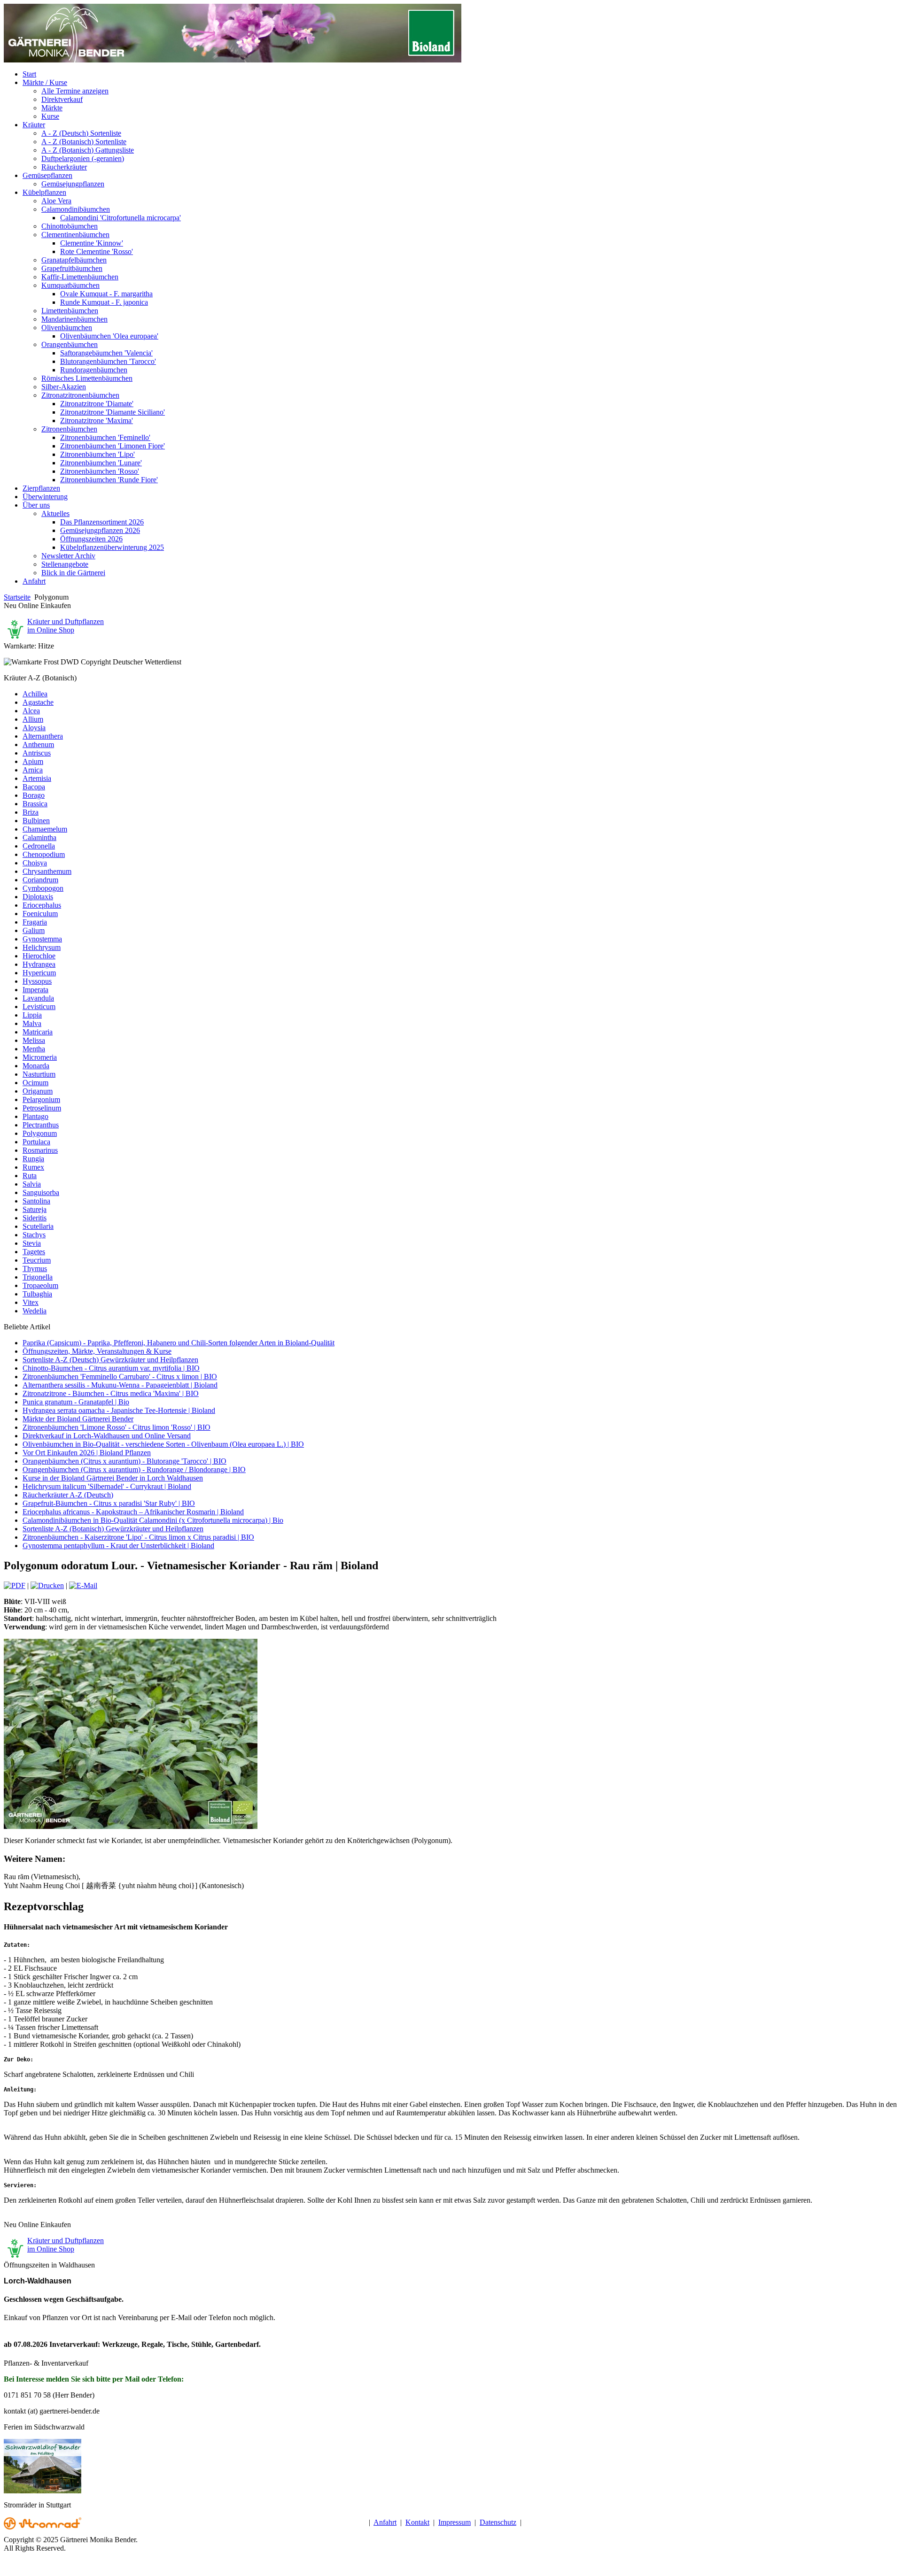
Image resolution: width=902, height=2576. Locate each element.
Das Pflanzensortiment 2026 (102, 522)
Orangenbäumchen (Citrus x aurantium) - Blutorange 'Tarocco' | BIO (124, 1461)
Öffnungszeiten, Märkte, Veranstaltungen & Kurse (97, 1351)
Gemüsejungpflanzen (73, 184)
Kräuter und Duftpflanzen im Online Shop (66, 626)
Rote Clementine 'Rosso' (97, 251)
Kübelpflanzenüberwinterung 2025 (112, 547)
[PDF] (15, 1585)
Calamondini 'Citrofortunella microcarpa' (121, 218)
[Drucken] (47, 1585)
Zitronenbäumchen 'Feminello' (105, 437)
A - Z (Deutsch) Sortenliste (81, 133)
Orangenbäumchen (70, 344)
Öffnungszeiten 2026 (91, 539)
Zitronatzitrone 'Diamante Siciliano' (113, 412)
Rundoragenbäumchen (94, 370)
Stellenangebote (65, 564)
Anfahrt (385, 2522)
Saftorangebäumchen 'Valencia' (106, 353)
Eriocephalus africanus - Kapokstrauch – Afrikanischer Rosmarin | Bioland (133, 1512)
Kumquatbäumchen (70, 285)
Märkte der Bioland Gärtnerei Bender (78, 1419)
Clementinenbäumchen (75, 235)
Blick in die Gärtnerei (73, 573)
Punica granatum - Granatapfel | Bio (76, 1402)
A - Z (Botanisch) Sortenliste (84, 142)
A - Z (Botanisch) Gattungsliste (88, 150)
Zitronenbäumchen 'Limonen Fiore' (113, 446)
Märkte (52, 108)
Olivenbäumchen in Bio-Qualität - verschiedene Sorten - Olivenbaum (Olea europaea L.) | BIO (163, 1444)
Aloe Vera (56, 201)
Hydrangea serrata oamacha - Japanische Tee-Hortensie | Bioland (119, 1410)
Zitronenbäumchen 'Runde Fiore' (109, 480)
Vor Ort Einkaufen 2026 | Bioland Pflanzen (87, 1453)
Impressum (455, 2522)
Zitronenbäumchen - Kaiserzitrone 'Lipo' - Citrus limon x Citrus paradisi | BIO (138, 1537)
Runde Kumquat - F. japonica (104, 302)
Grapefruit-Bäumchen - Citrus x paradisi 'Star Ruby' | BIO (109, 1503)
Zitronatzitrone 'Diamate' (97, 404)
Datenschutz (498, 2522)
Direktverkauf (62, 99)
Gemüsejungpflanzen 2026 (100, 530)
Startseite (17, 597)
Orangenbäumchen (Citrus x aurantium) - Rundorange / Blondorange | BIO (134, 1469)
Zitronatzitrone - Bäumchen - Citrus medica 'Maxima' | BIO (111, 1393)
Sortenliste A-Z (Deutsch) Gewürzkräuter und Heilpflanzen (110, 1360)
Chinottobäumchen (70, 226)
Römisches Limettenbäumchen (87, 378)
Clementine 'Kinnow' (92, 243)
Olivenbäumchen (67, 328)
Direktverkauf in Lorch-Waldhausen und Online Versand (107, 1436)
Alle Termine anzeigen (75, 91)
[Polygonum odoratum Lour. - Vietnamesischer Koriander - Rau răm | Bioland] (131, 1826)
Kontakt (417, 2522)
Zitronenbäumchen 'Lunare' (101, 463)
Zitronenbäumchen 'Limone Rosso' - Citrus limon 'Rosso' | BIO (117, 1427)
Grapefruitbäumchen (72, 268)
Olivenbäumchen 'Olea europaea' (109, 336)
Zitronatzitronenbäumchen (80, 395)
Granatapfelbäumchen (74, 260)
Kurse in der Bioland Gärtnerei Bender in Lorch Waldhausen (113, 1478)
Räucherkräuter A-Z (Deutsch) (68, 1495)
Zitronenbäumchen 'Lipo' (97, 454)
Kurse (50, 116)
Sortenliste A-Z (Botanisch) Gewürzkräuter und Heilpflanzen (113, 1529)
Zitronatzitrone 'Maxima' (97, 420)
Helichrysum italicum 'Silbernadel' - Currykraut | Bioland (107, 1486)
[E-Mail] (83, 1585)
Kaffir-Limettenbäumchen (80, 277)
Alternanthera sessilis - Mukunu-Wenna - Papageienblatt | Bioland (120, 1385)
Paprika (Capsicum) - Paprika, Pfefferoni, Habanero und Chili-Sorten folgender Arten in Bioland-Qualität (179, 1343)
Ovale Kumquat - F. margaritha (106, 294)
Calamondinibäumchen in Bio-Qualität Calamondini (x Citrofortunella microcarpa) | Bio (153, 1520)
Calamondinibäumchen (76, 209)
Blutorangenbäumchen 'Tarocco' (108, 361)
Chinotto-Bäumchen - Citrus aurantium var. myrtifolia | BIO (111, 1368)
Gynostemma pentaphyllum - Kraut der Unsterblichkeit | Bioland (118, 1546)
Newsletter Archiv (68, 556)
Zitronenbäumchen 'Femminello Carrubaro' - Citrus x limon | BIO (120, 1377)
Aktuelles (55, 513)
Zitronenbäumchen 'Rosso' (100, 471)
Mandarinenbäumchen (74, 319)
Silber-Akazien (64, 387)
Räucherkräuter (64, 167)
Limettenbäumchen (70, 311)
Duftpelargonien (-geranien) (83, 158)
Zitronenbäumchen (69, 429)
